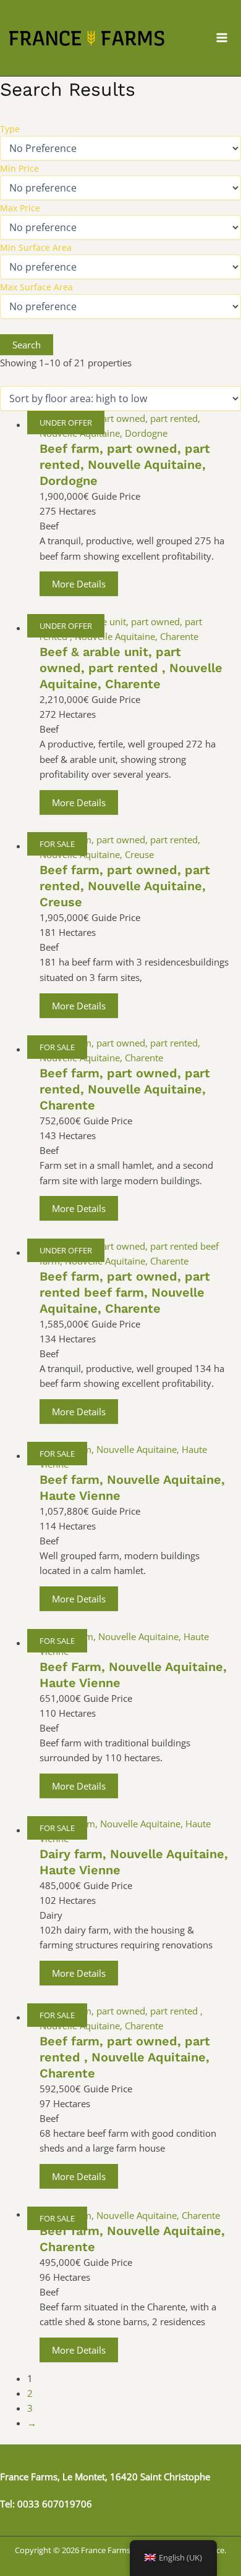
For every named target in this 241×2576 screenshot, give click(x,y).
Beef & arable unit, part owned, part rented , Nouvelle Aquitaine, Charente (131, 668)
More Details (79, 584)
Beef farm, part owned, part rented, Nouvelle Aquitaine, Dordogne (125, 465)
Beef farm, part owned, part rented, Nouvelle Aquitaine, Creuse (125, 886)
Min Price (19, 168)
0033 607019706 (55, 2504)
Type (10, 129)
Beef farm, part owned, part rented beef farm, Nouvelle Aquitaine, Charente (125, 1292)
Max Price (20, 208)
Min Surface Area (36, 247)
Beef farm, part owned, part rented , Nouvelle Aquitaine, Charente (125, 2057)
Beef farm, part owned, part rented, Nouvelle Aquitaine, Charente (125, 1089)
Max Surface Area (36, 287)
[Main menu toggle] (222, 38)
